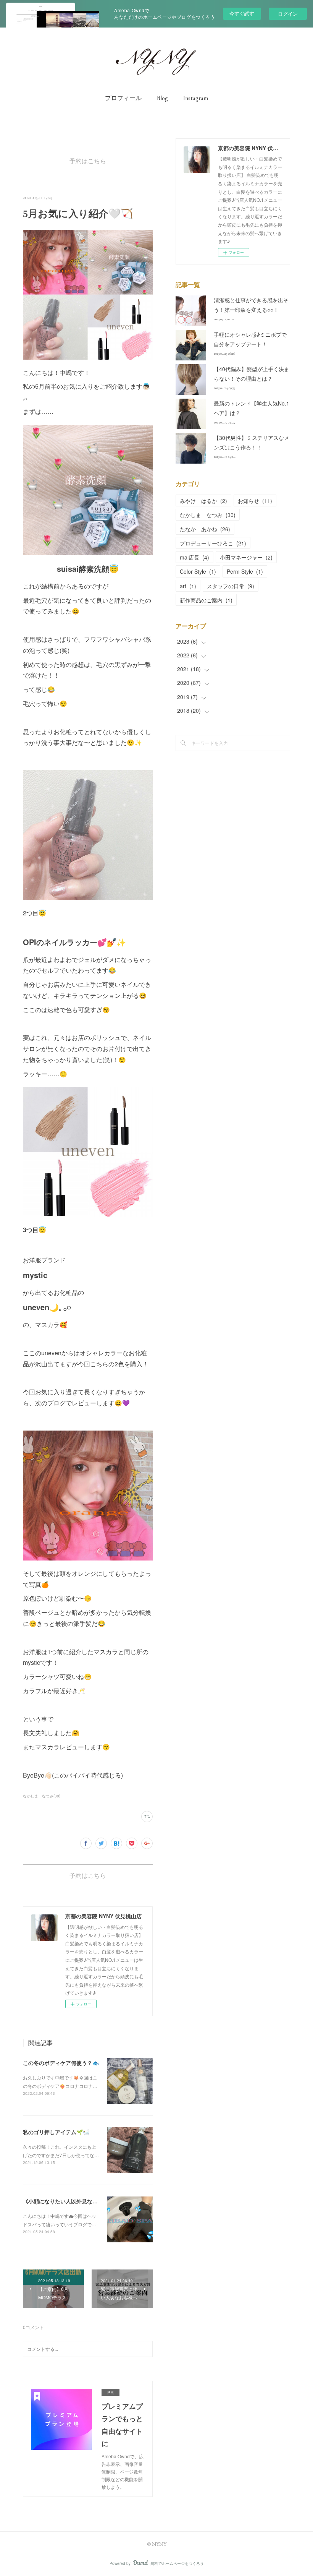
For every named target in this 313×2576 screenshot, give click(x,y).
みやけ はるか (203, 501)
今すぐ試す (242, 13)
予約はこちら (88, 161)
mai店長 (194, 557)
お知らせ (255, 501)
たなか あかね (205, 529)
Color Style (198, 571)
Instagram (196, 98)
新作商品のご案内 (206, 600)
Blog (162, 98)
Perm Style (245, 571)
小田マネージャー (246, 557)
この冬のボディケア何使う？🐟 (61, 2063)
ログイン (288, 14)
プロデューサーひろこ (213, 543)
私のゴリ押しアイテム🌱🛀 (56, 2132)
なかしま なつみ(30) (42, 1796)
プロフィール (123, 98)
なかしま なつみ (208, 515)
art (188, 586)
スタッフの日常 (231, 586)
